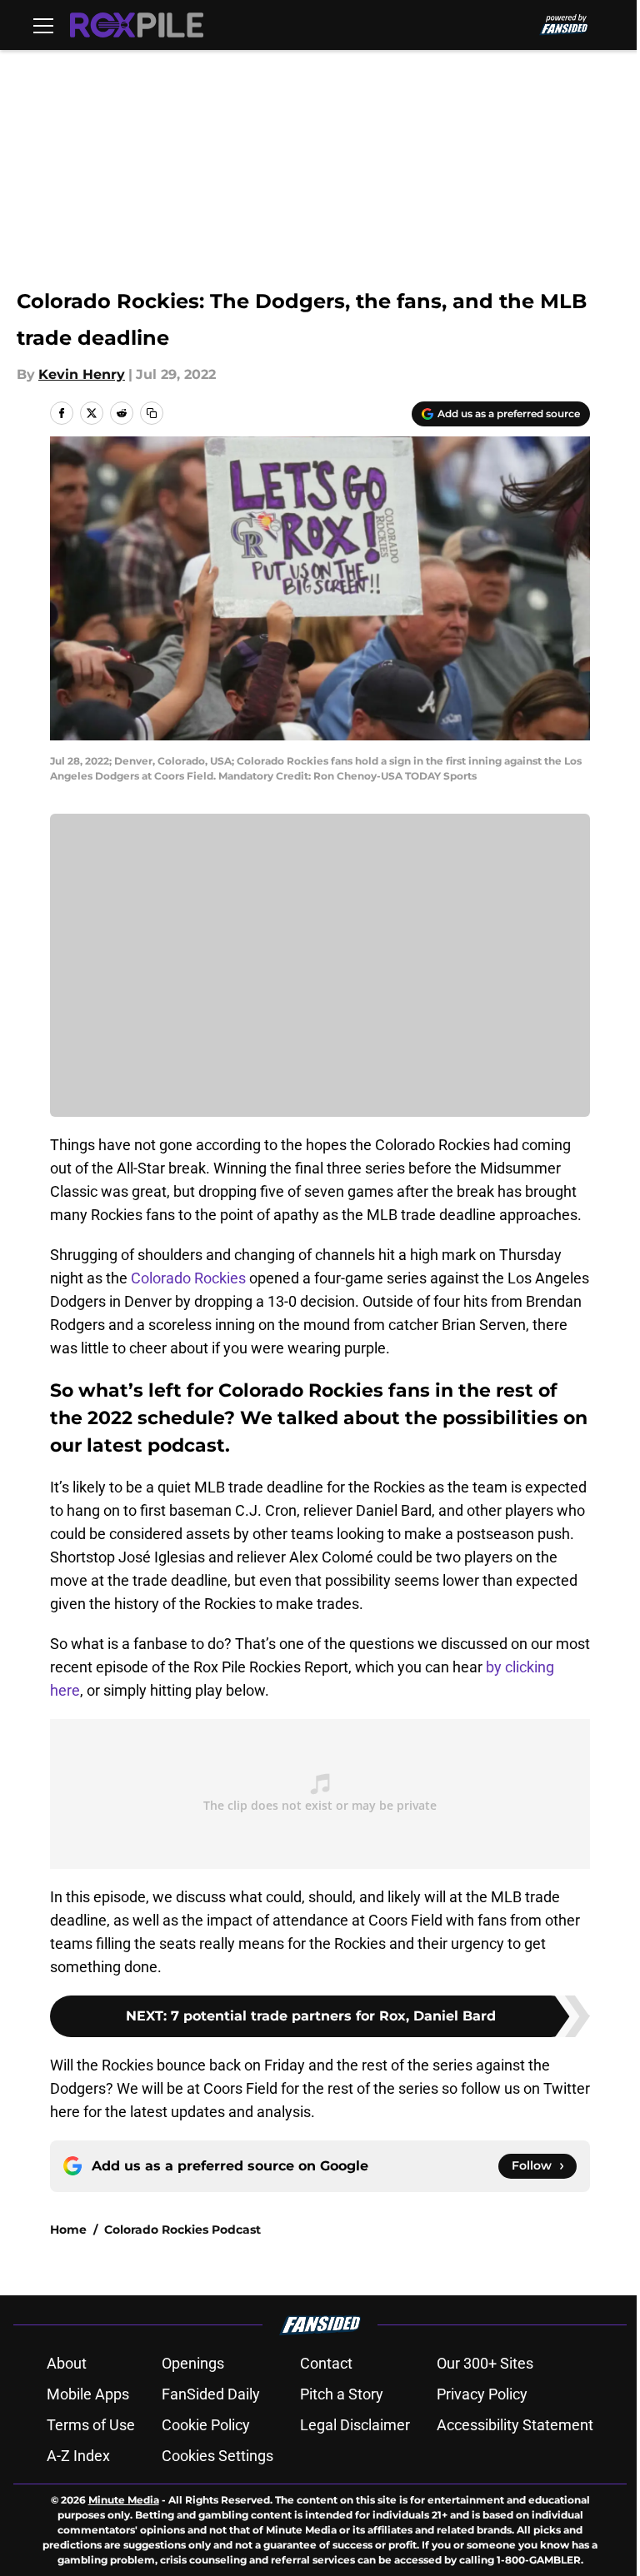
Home (68, 2230)
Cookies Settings (217, 2456)
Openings (193, 2363)
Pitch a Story (342, 2394)
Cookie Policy (206, 2425)
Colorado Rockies (188, 1278)
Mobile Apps (88, 2394)
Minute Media (124, 2500)
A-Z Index (78, 2456)
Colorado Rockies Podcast (182, 2230)
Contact (326, 2363)
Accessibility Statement (515, 2425)
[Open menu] (43, 25)
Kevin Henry (82, 374)
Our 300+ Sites (485, 2363)
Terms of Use (91, 2425)
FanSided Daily (211, 2394)
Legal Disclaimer (355, 2425)
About (67, 2363)
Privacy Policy (482, 2394)
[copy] (152, 413)
